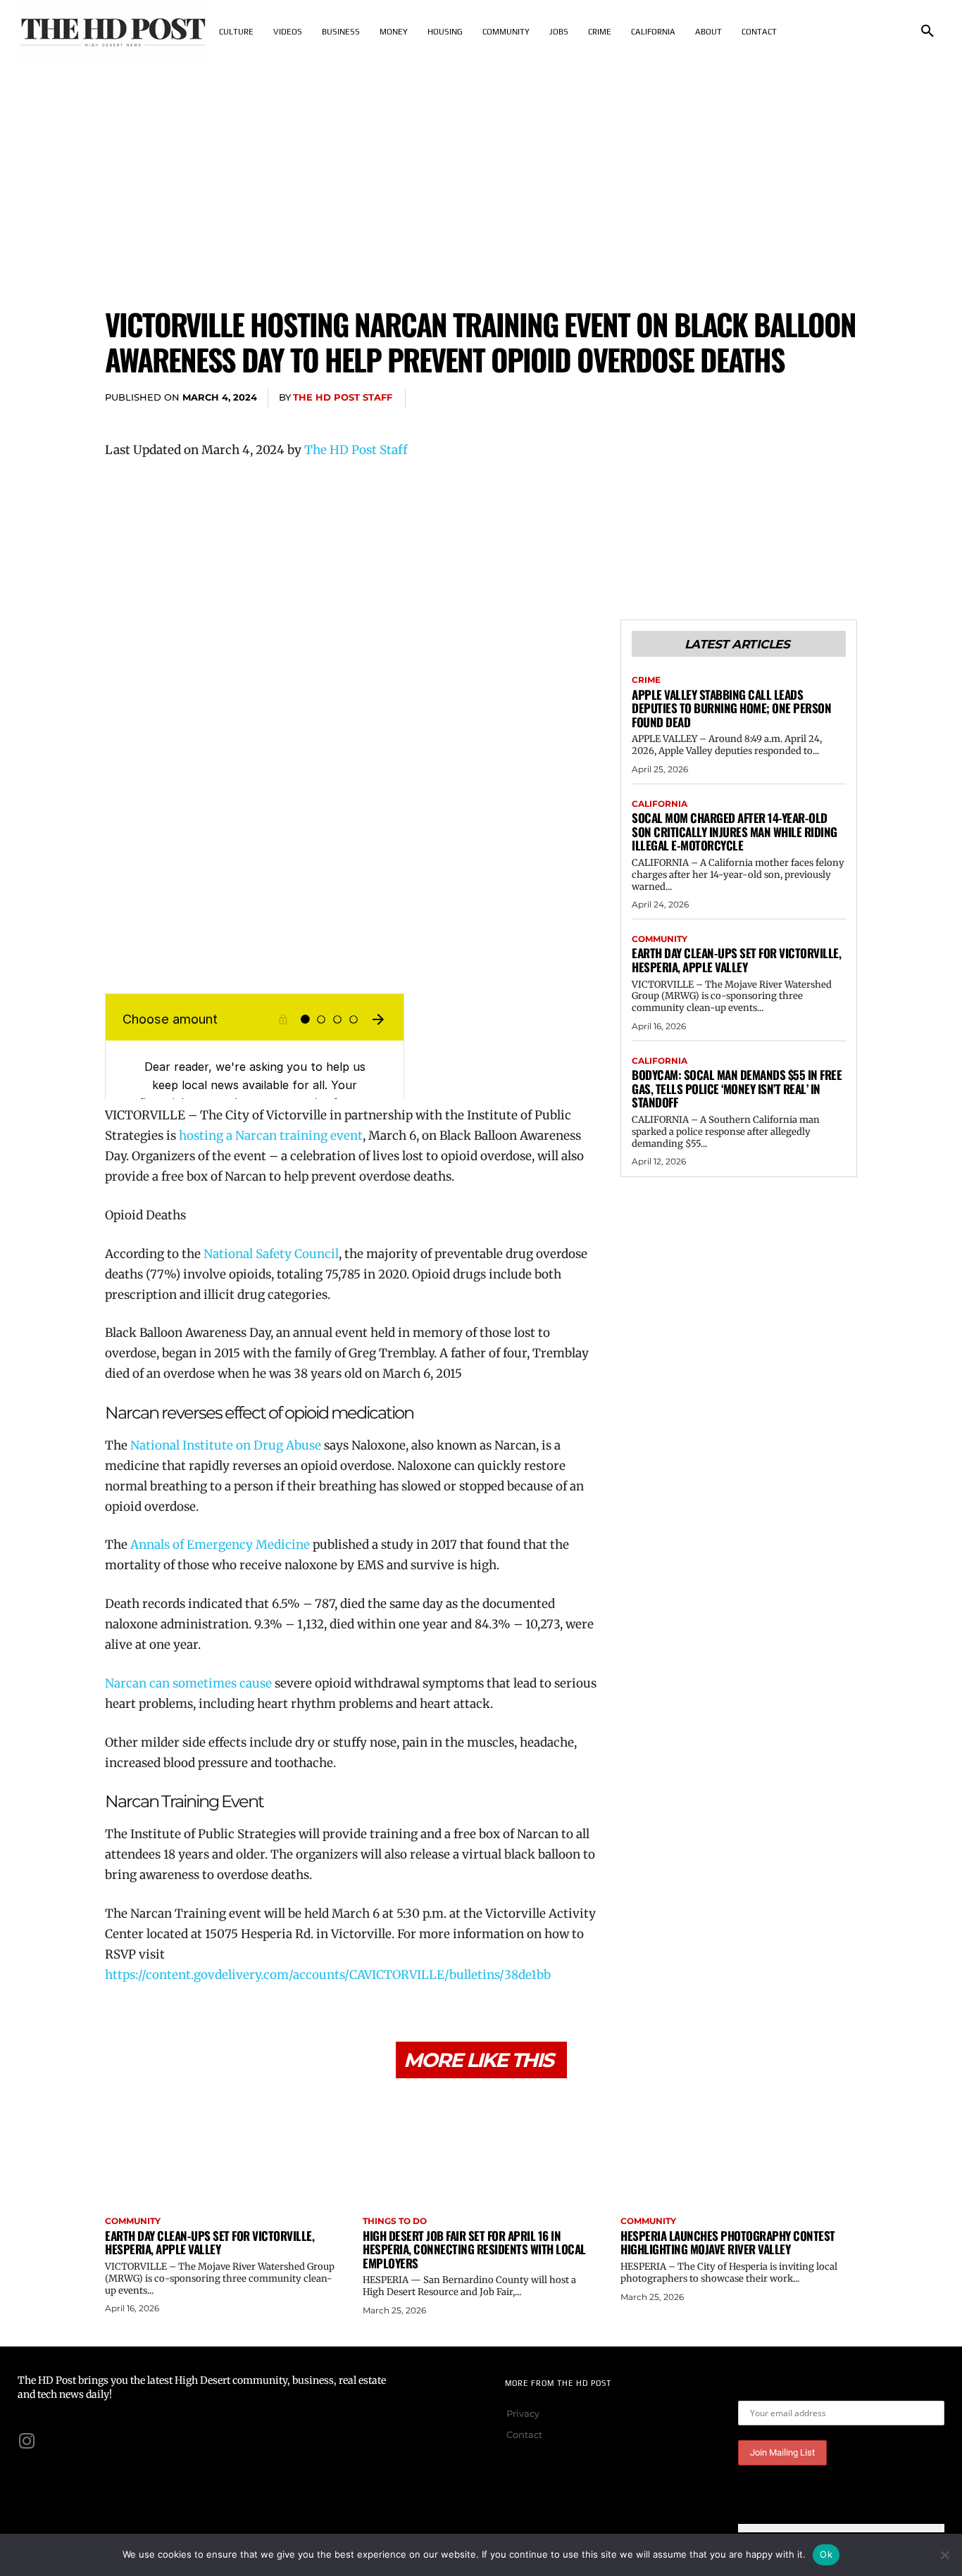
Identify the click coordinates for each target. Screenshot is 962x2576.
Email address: (773, 2390)
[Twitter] (744, 398)
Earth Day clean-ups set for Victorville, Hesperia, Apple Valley (736, 960)
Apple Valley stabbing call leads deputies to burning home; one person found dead (731, 708)
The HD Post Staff (343, 397)
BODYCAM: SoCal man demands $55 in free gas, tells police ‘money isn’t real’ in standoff (737, 1088)
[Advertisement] (481, 169)
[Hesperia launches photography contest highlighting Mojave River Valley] (739, 2149)
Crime (646, 680)
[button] (927, 32)
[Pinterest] (777, 398)
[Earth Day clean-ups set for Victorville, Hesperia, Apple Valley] (223, 2149)
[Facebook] (712, 398)
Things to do (395, 2221)
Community (660, 939)
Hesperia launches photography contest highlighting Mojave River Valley (728, 2243)
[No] (944, 2555)
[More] (842, 398)
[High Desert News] (113, 32)
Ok (826, 2554)
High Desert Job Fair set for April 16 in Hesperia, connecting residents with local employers (474, 2249)
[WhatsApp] (809, 398)
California (660, 804)
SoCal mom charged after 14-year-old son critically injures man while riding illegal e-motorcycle (735, 831)
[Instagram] (27, 2441)
